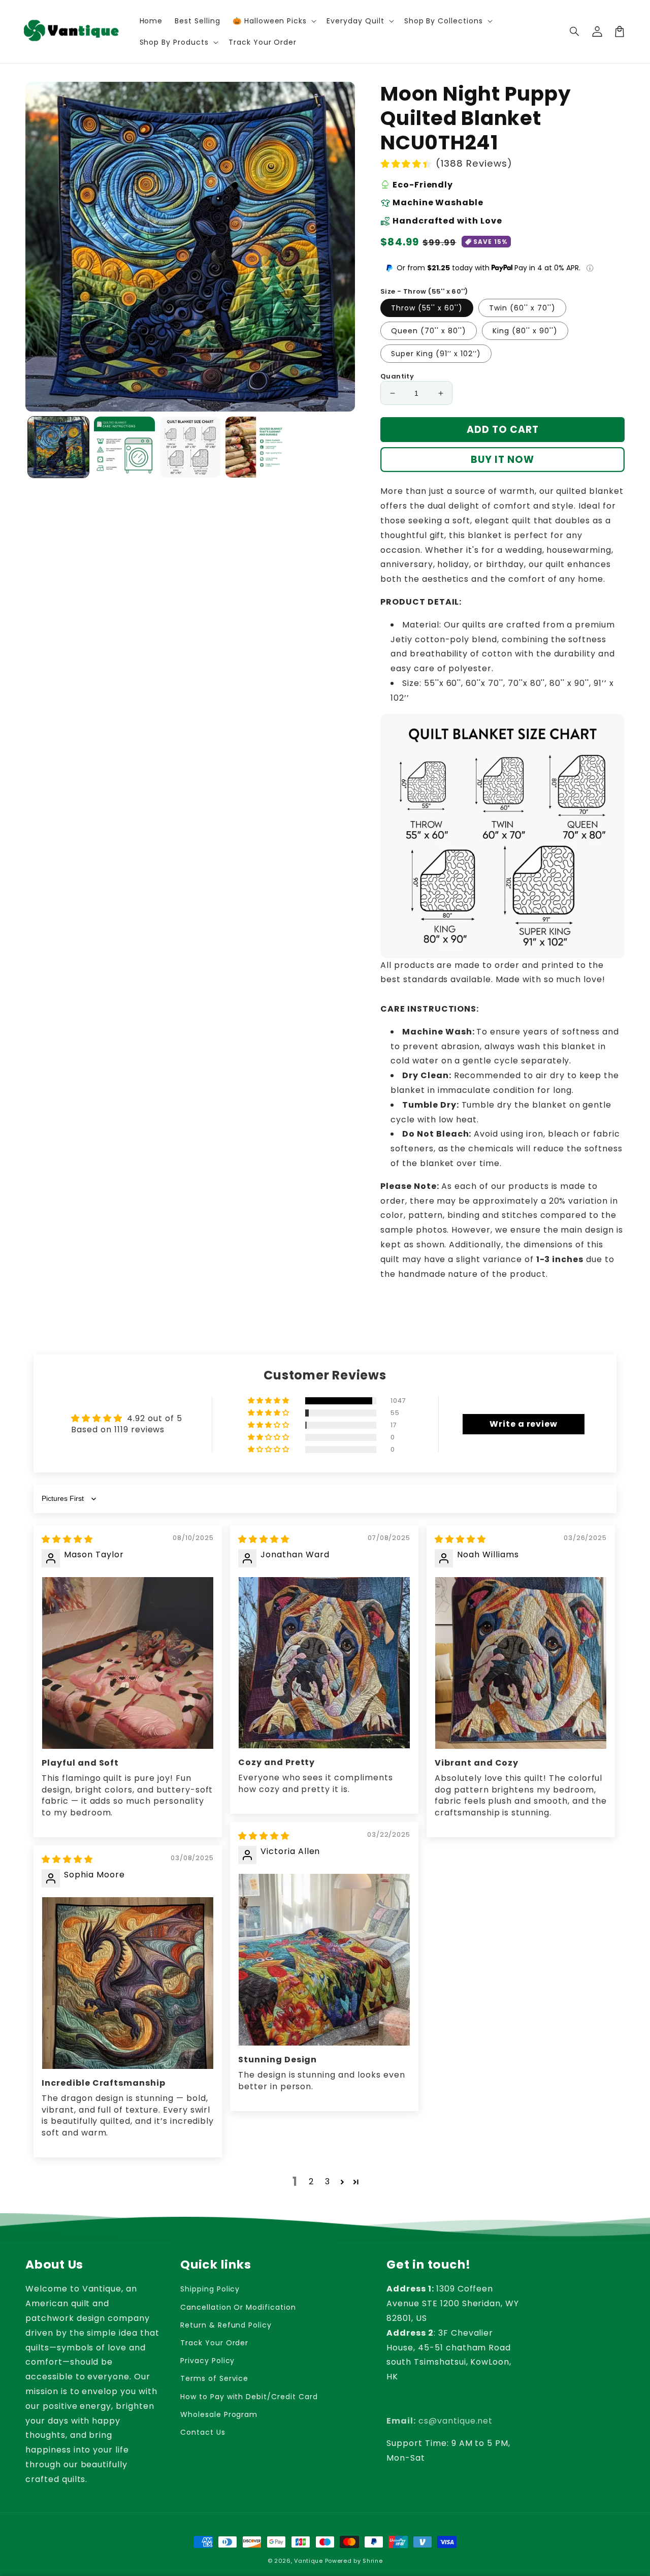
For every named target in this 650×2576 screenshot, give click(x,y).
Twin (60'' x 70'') (522, 308)
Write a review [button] (524, 1424)
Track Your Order (214, 2343)
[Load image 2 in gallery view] (124, 447)
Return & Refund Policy (226, 2325)
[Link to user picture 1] (128, 1663)
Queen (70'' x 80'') (429, 331)
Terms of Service (214, 2378)
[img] (67, 1539)
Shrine (372, 2561)
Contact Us (203, 2432)
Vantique (308, 2561)
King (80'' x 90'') (525, 331)
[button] (575, 32)
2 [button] (311, 2181)
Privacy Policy (207, 2361)
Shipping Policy (210, 2289)
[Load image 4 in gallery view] (256, 447)
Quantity (397, 376)
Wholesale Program (219, 2414)
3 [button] (328, 2181)
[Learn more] (590, 268)
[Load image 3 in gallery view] (190, 447)
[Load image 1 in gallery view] (58, 447)
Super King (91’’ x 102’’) (436, 354)
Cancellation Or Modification (238, 2307)
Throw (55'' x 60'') (427, 308)
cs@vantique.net (440, 2421)
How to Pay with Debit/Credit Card (249, 2397)
